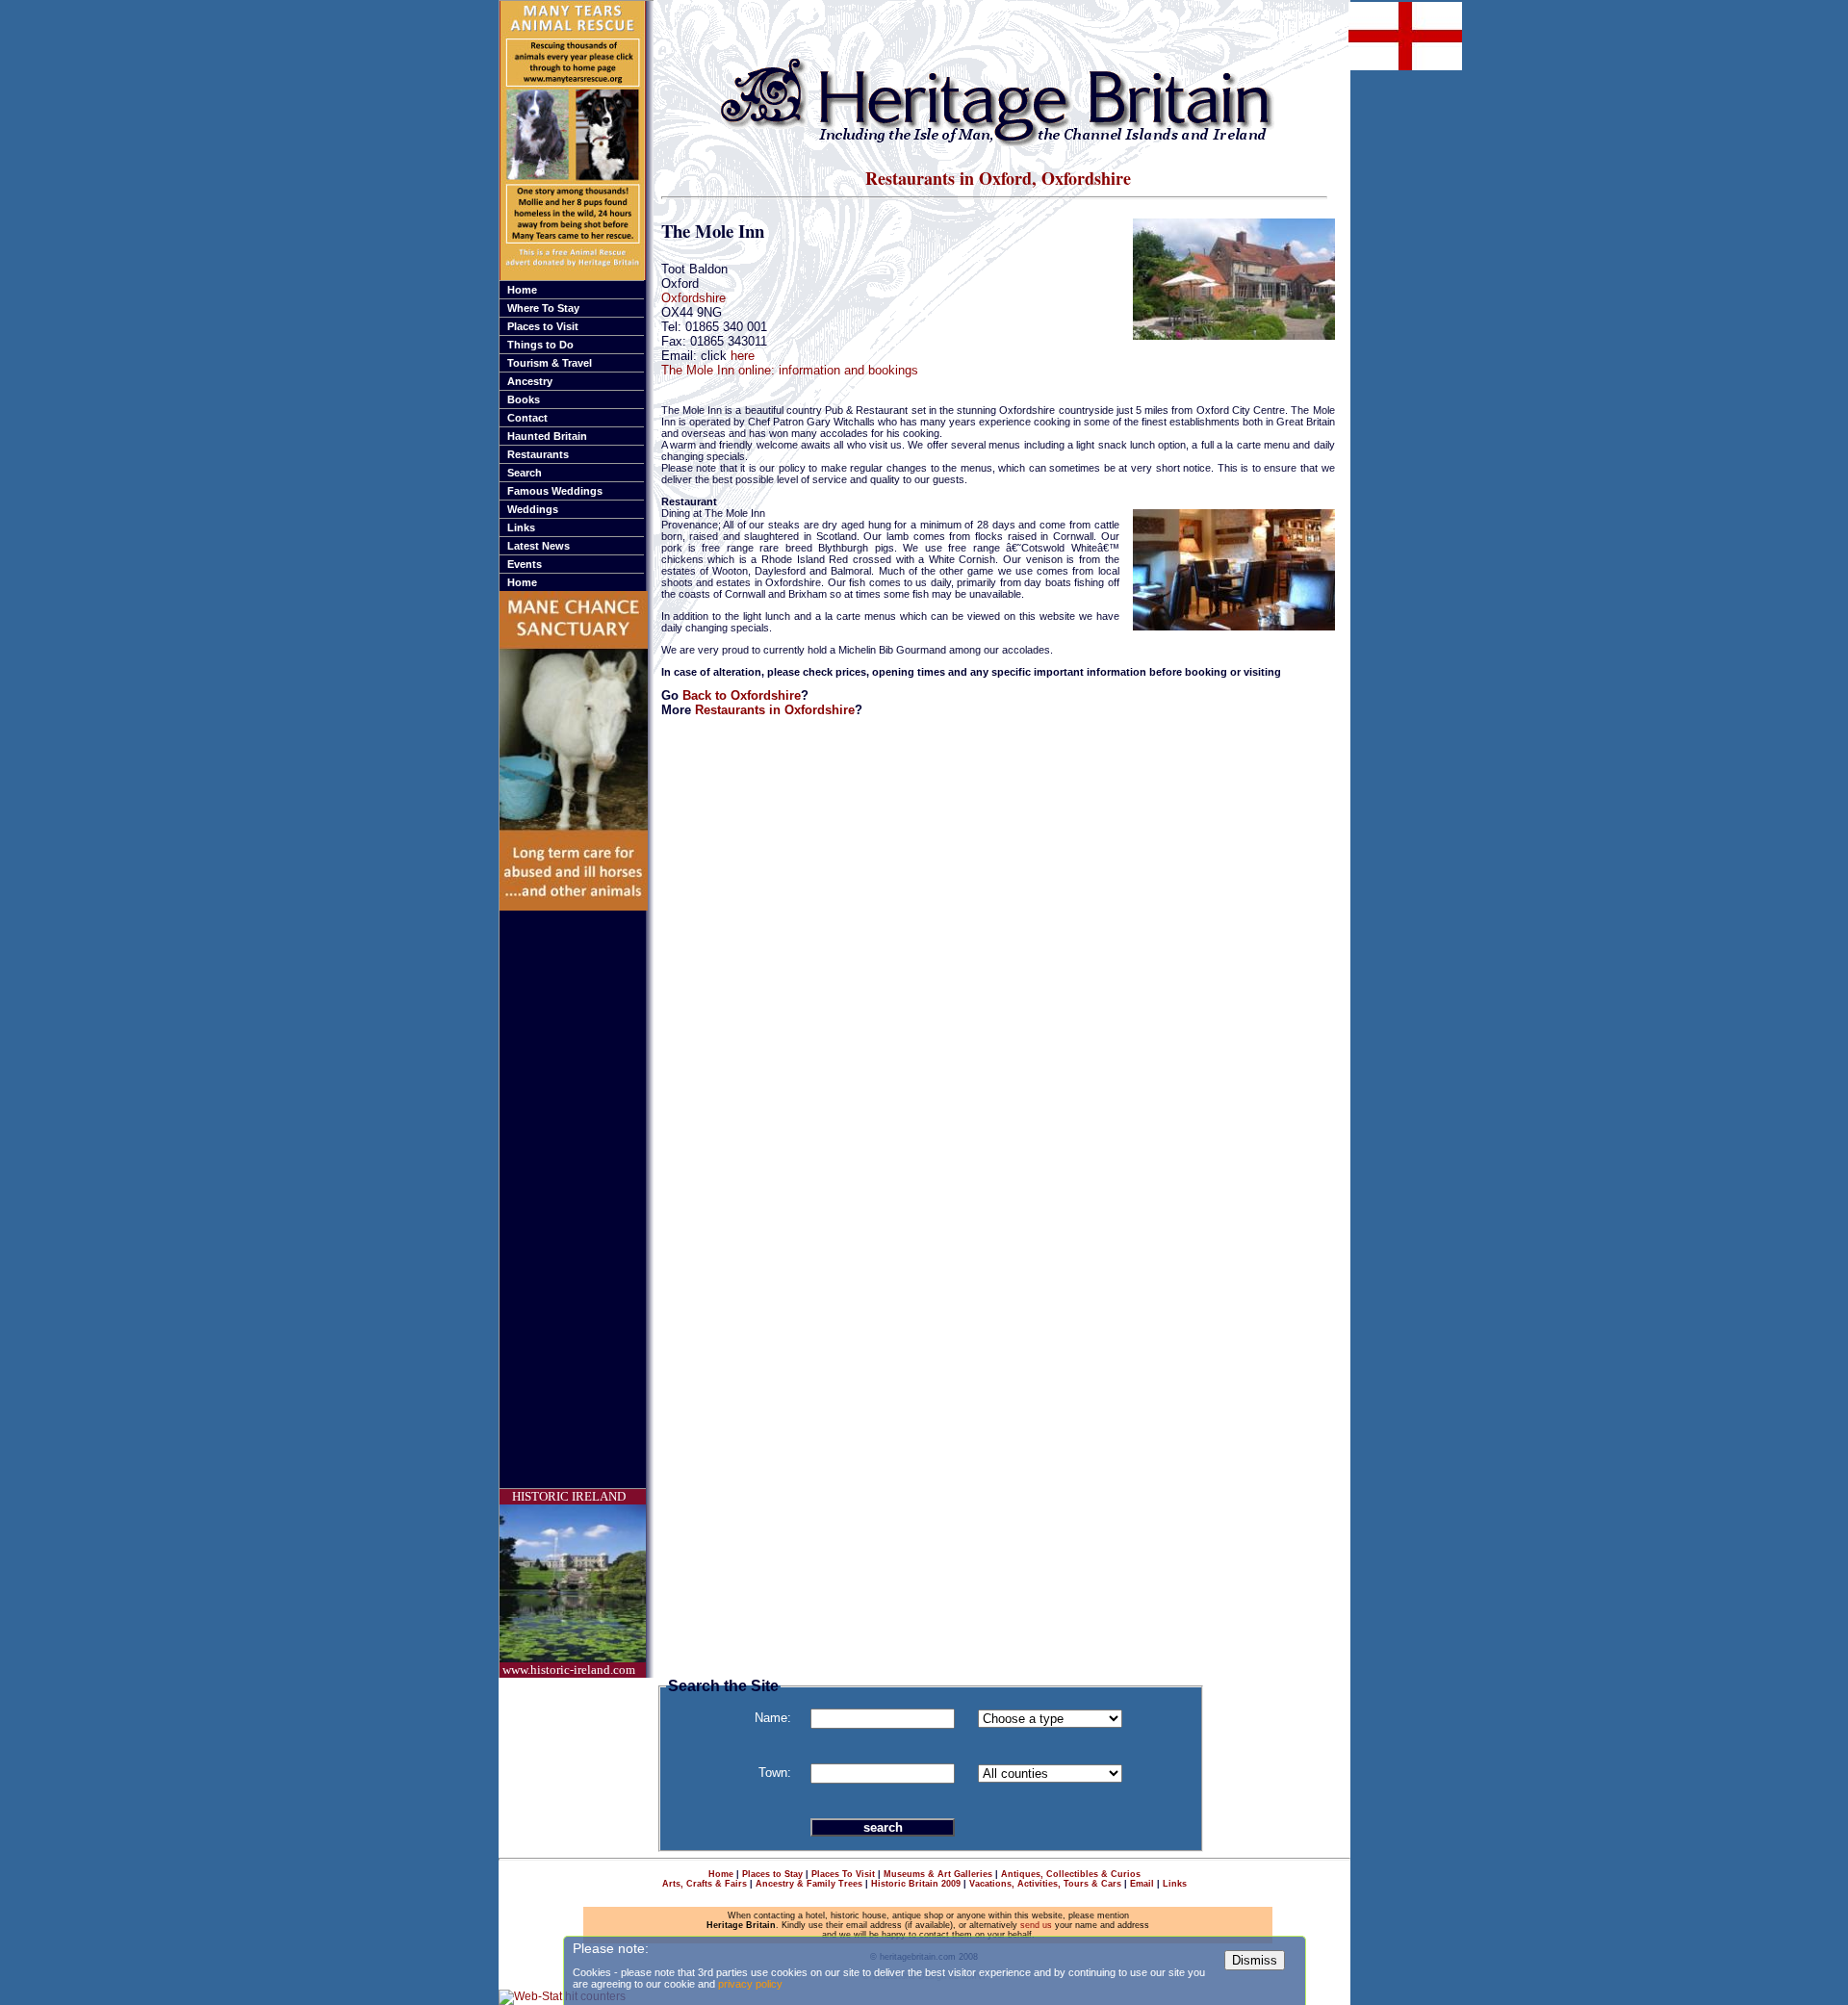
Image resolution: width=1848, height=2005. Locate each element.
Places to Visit (543, 326)
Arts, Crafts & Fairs (705, 1884)
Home (522, 290)
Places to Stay (772, 1874)
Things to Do (540, 345)
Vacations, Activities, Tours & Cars (1045, 1884)
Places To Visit (843, 1874)
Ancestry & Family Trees (809, 1884)
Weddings (533, 509)
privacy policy (750, 1984)
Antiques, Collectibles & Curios (1071, 1874)
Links (521, 527)
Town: (775, 1773)
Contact (527, 418)
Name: (773, 1718)
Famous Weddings (555, 491)
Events (525, 564)
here (743, 356)
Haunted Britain (547, 436)
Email (1142, 1884)
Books (524, 399)
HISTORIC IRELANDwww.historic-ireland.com (569, 1583)
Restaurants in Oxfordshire (775, 710)
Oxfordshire (693, 298)
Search (525, 473)
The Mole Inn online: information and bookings (790, 370)
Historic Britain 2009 (916, 1884)
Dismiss (1255, 1960)
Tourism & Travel (550, 363)
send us (1036, 1925)
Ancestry (530, 381)
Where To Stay (543, 308)
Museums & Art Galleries (938, 1874)
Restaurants (538, 454)
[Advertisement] (577, 1199)
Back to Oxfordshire (742, 695)
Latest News (539, 546)
